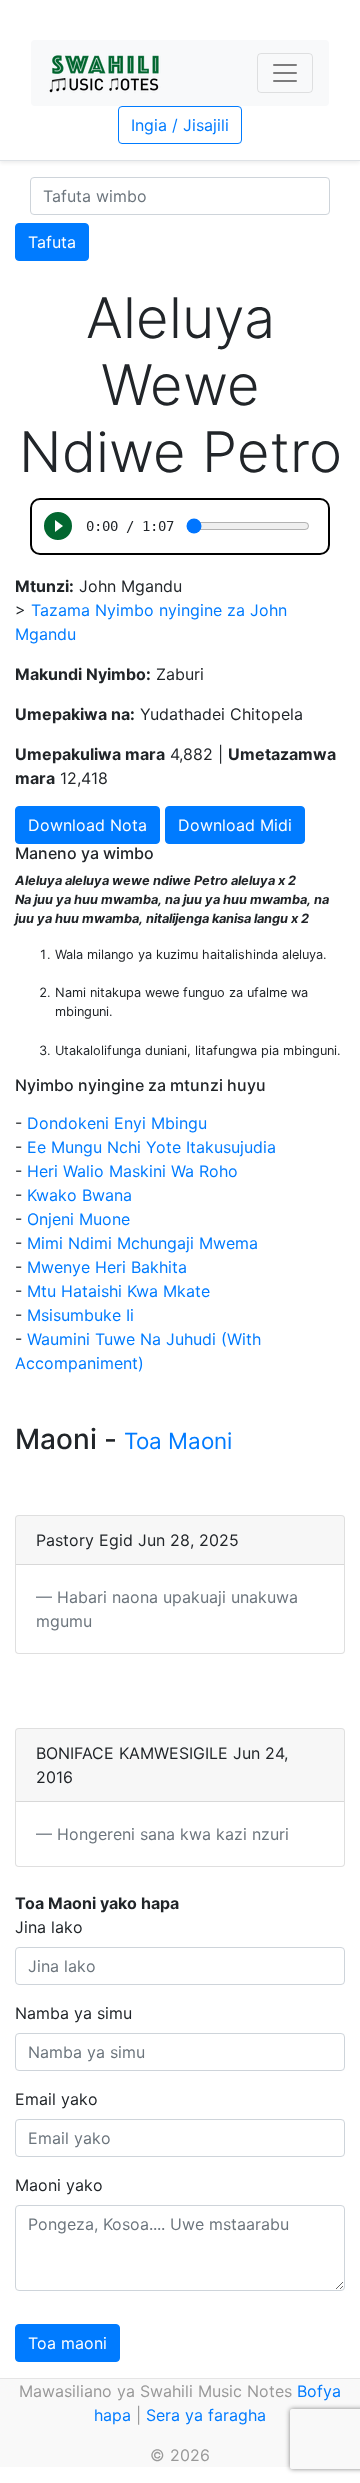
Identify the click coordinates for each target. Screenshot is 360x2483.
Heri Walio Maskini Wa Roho (132, 1171)
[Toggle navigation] (285, 73)
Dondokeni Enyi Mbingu (117, 1123)
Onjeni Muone (78, 1219)
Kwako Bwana (79, 1195)
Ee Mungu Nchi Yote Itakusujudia (151, 1147)
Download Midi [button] (235, 825)
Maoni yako (59, 2185)
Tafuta (52, 242)
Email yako (56, 2099)
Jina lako (49, 1927)
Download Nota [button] (87, 825)
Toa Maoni (178, 1440)
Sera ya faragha (206, 2415)
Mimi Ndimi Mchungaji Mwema (142, 1243)
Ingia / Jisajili (180, 125)
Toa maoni (67, 2343)
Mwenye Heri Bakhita (107, 1267)
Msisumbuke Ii (80, 1315)
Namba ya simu (73, 2013)
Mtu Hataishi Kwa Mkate (118, 1291)
